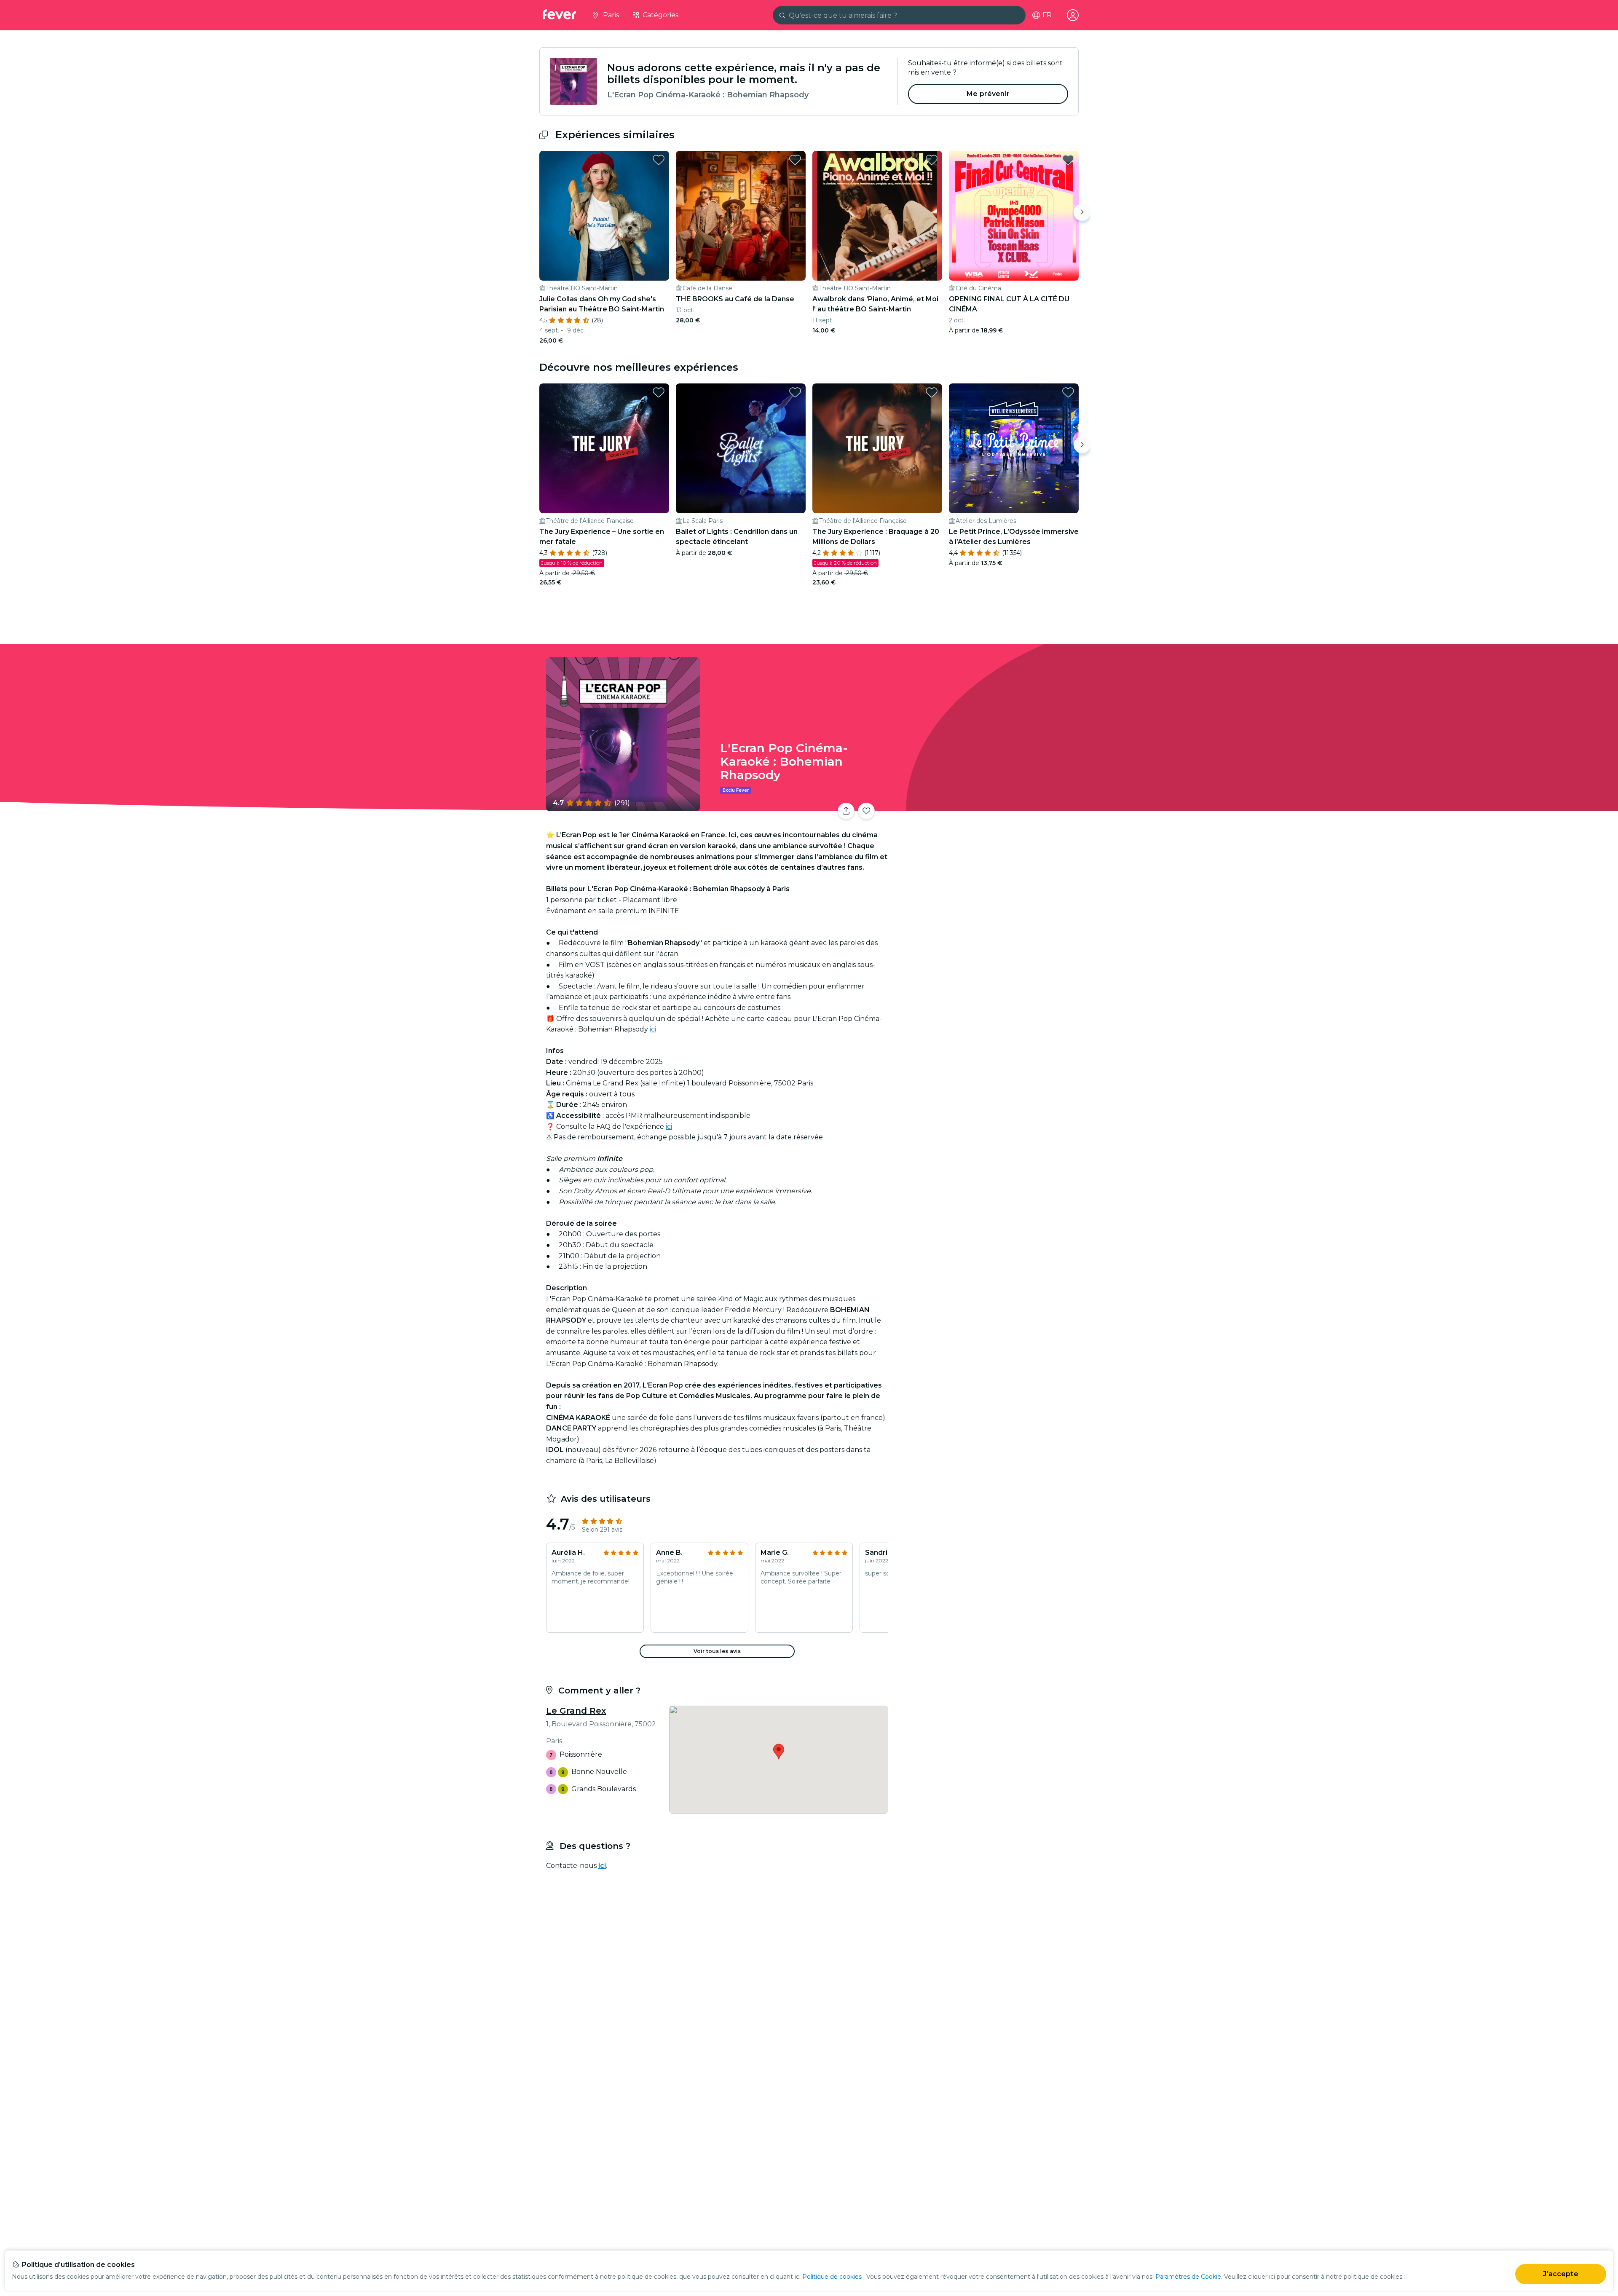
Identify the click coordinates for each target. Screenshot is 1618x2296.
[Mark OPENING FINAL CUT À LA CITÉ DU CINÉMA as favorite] (1068, 160)
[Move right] (1082, 212)
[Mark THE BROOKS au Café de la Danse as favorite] (795, 160)
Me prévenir (988, 94)
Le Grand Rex (576, 1711)
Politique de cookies (832, 2277)
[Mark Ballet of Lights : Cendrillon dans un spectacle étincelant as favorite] (795, 392)
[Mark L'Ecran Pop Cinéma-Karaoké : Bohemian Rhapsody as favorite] (866, 811)
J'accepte (1560, 2274)
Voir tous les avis (717, 1651)
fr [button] (1047, 15)
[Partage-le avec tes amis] (846, 811)
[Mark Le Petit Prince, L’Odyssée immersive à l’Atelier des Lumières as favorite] (1068, 392)
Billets (985, 806)
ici (653, 1029)
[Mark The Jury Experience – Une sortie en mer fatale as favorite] (659, 392)
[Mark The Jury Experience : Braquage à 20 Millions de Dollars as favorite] (932, 392)
